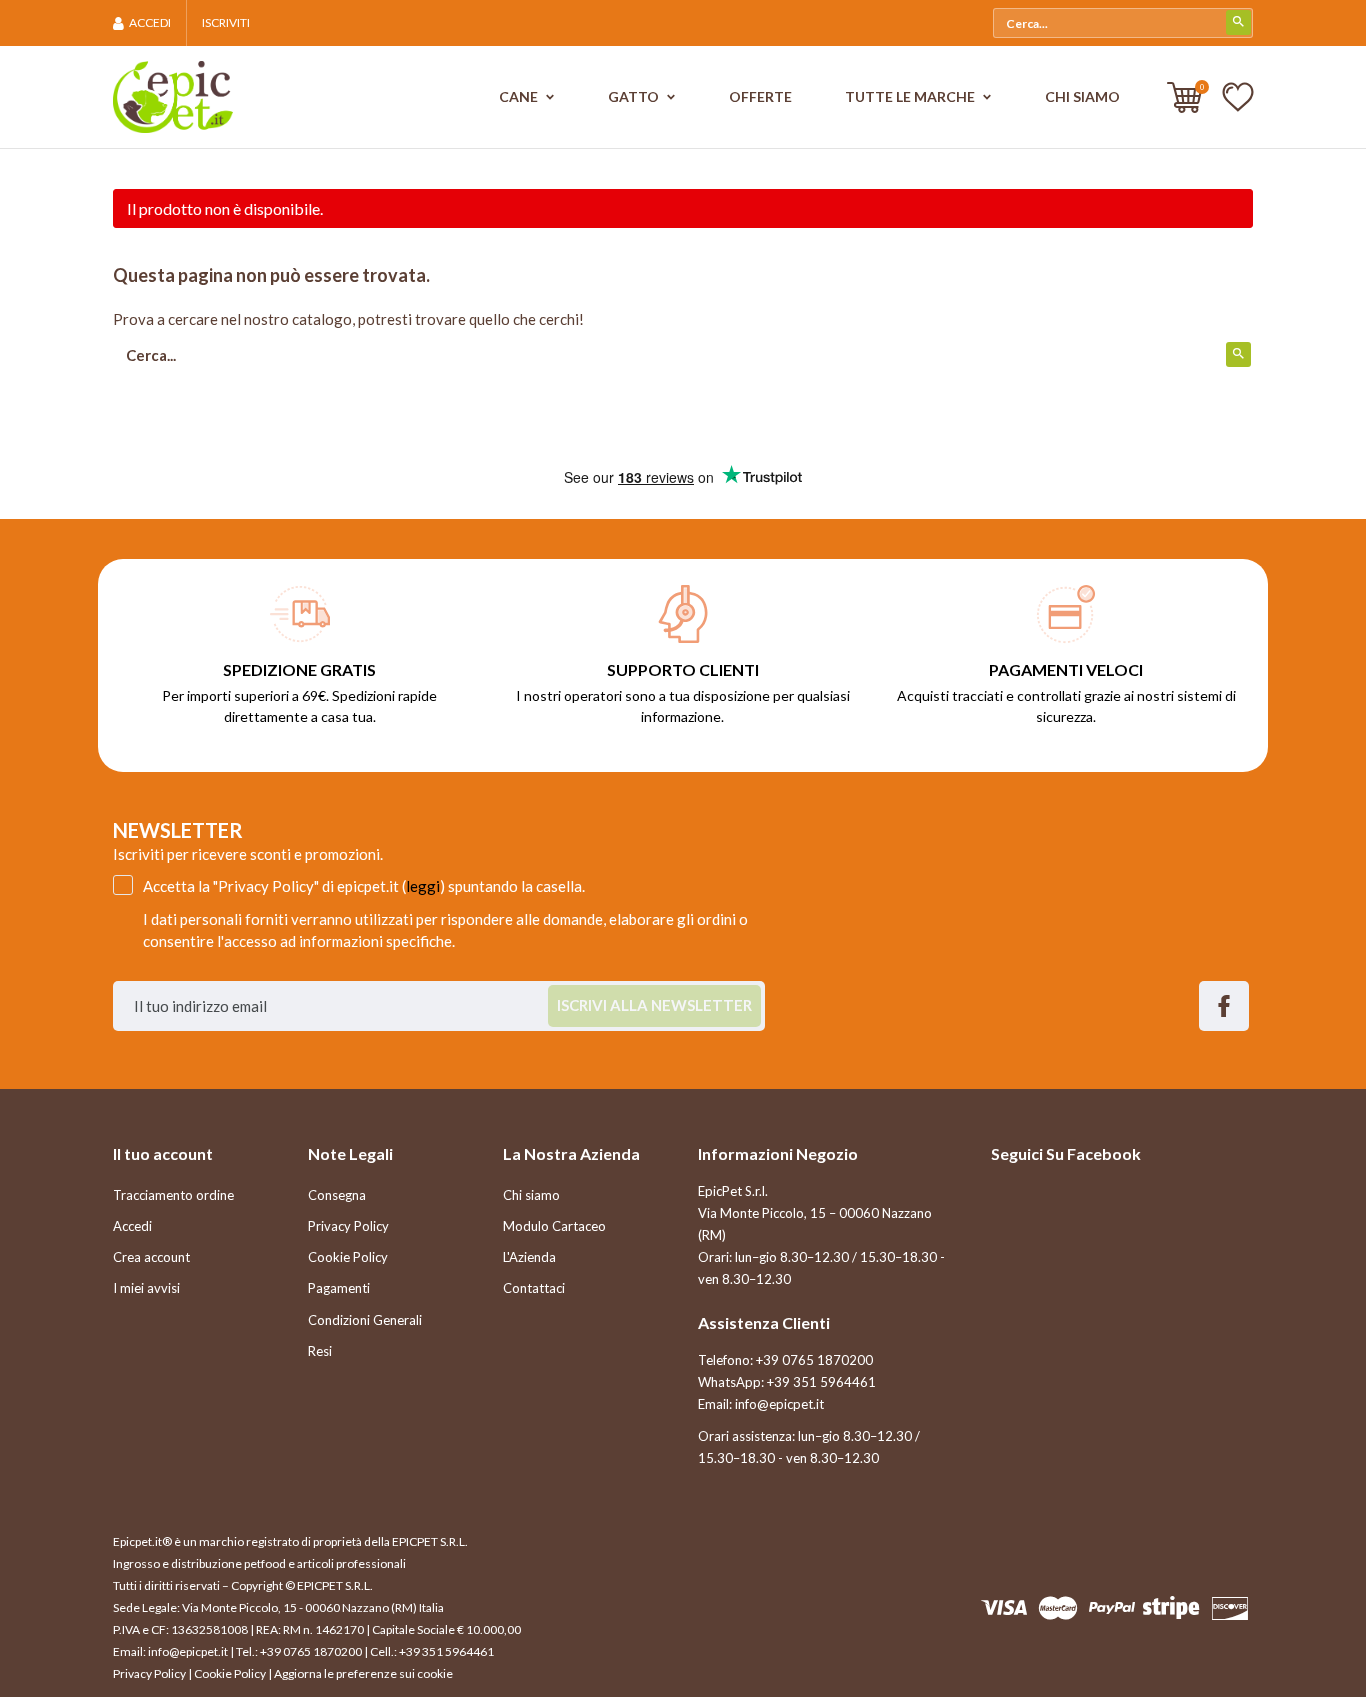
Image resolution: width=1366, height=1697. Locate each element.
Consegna (337, 1195)
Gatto (635, 96)
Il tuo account (163, 1153)
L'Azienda (529, 1257)
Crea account (151, 1257)
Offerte (760, 96)
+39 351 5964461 (821, 1382)
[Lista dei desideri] (1238, 96)
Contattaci (534, 1288)
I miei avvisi (146, 1288)
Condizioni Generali (365, 1320)
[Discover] (1230, 1607)
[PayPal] (1112, 1607)
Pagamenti (339, 1288)
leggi (423, 886)
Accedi (132, 1226)
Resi (320, 1351)
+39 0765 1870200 (814, 1360)
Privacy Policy (348, 1226)
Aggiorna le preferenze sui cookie (363, 1673)
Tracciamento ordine (173, 1195)
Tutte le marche (911, 96)
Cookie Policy (348, 1257)
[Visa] (1004, 1607)
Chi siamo (1082, 96)
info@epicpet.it (779, 1404)
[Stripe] (1171, 1607)
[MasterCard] (1058, 1607)
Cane (520, 96)
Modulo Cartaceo (554, 1226)
